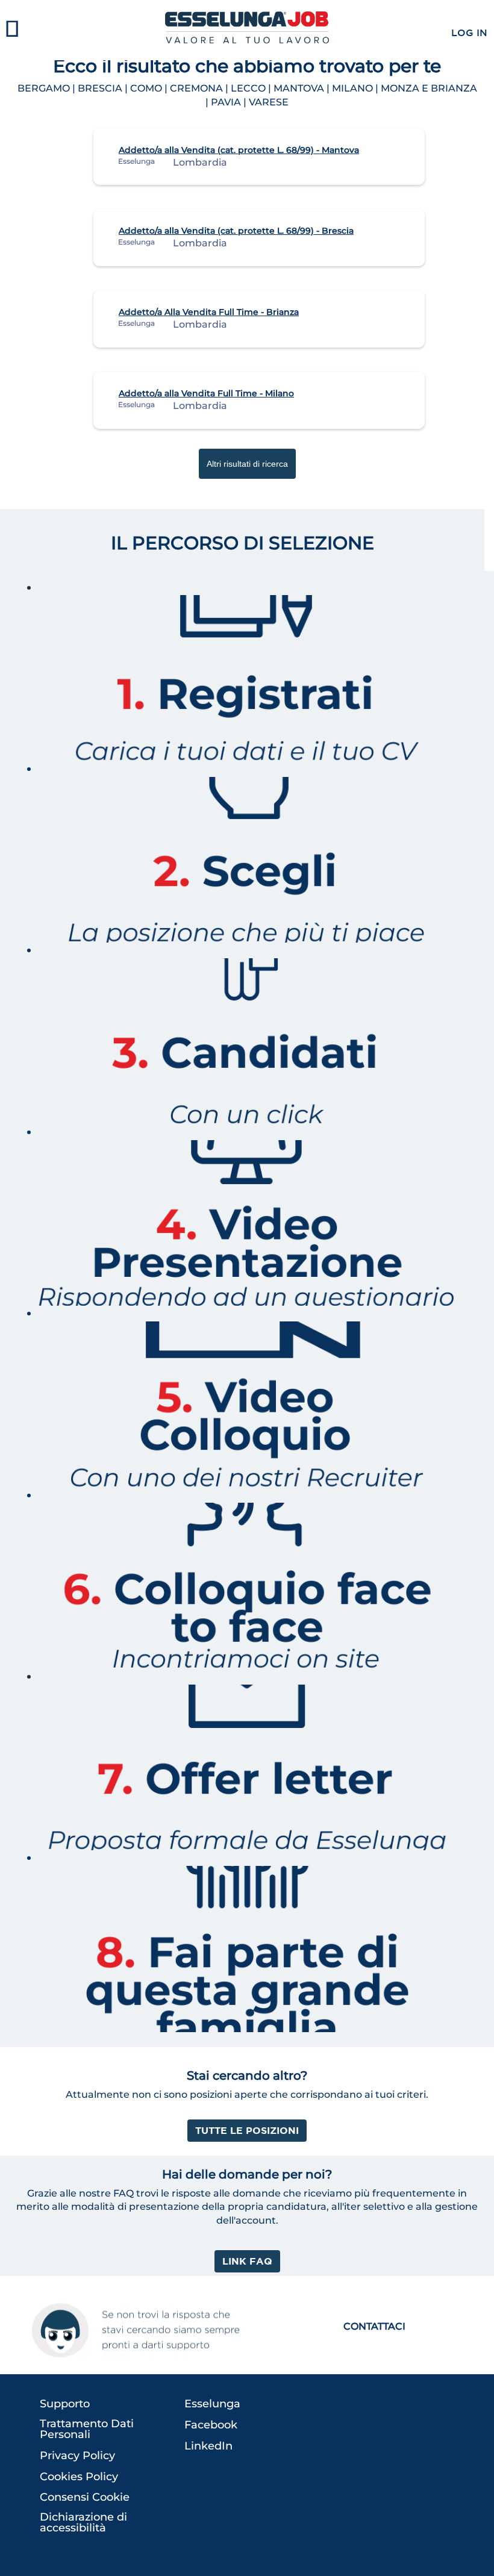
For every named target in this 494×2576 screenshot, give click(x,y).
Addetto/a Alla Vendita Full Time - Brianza (209, 312)
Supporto (65, 2404)
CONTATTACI (374, 2326)
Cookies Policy (79, 2477)
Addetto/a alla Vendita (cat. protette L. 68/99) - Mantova (239, 150)
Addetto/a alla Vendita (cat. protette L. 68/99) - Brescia (236, 231)
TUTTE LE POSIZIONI (247, 2130)
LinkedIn (208, 2446)
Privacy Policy (77, 2456)
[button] (82, 30)
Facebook (211, 2425)
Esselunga (212, 2404)
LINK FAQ (247, 2261)
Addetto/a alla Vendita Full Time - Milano (206, 393)
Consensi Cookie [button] (85, 2497)
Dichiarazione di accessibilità (83, 2522)
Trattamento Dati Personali (87, 2429)
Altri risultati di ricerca (247, 464)
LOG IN (469, 33)
